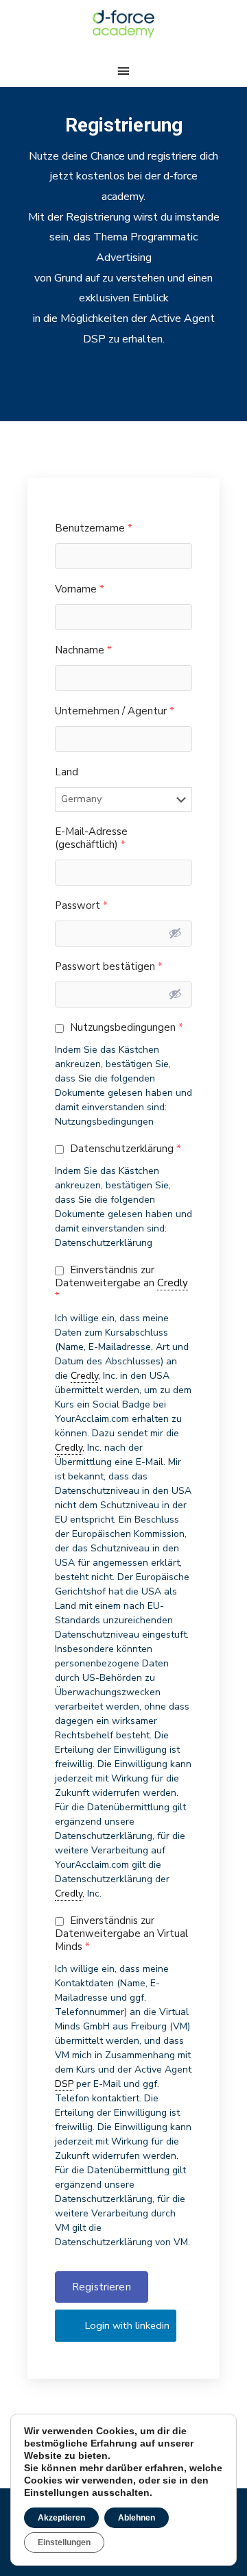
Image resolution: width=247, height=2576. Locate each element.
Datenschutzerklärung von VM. (122, 2242)
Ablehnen (137, 2518)
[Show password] (175, 933)
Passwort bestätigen (109, 967)
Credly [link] (173, 1283)
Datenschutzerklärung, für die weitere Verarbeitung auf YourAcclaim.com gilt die (120, 1850)
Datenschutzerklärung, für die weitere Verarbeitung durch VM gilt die (120, 2213)
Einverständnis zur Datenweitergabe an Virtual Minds (121, 1934)
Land (67, 772)
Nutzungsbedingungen (125, 1028)
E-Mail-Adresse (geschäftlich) (91, 838)
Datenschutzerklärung (124, 1149)
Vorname (80, 589)
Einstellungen (64, 2542)
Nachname (83, 650)
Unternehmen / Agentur (115, 711)
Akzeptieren (61, 2518)
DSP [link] (64, 2084)
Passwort (81, 906)
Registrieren (102, 2287)
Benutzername (94, 528)
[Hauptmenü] (123, 71)
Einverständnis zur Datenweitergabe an (121, 1283)
